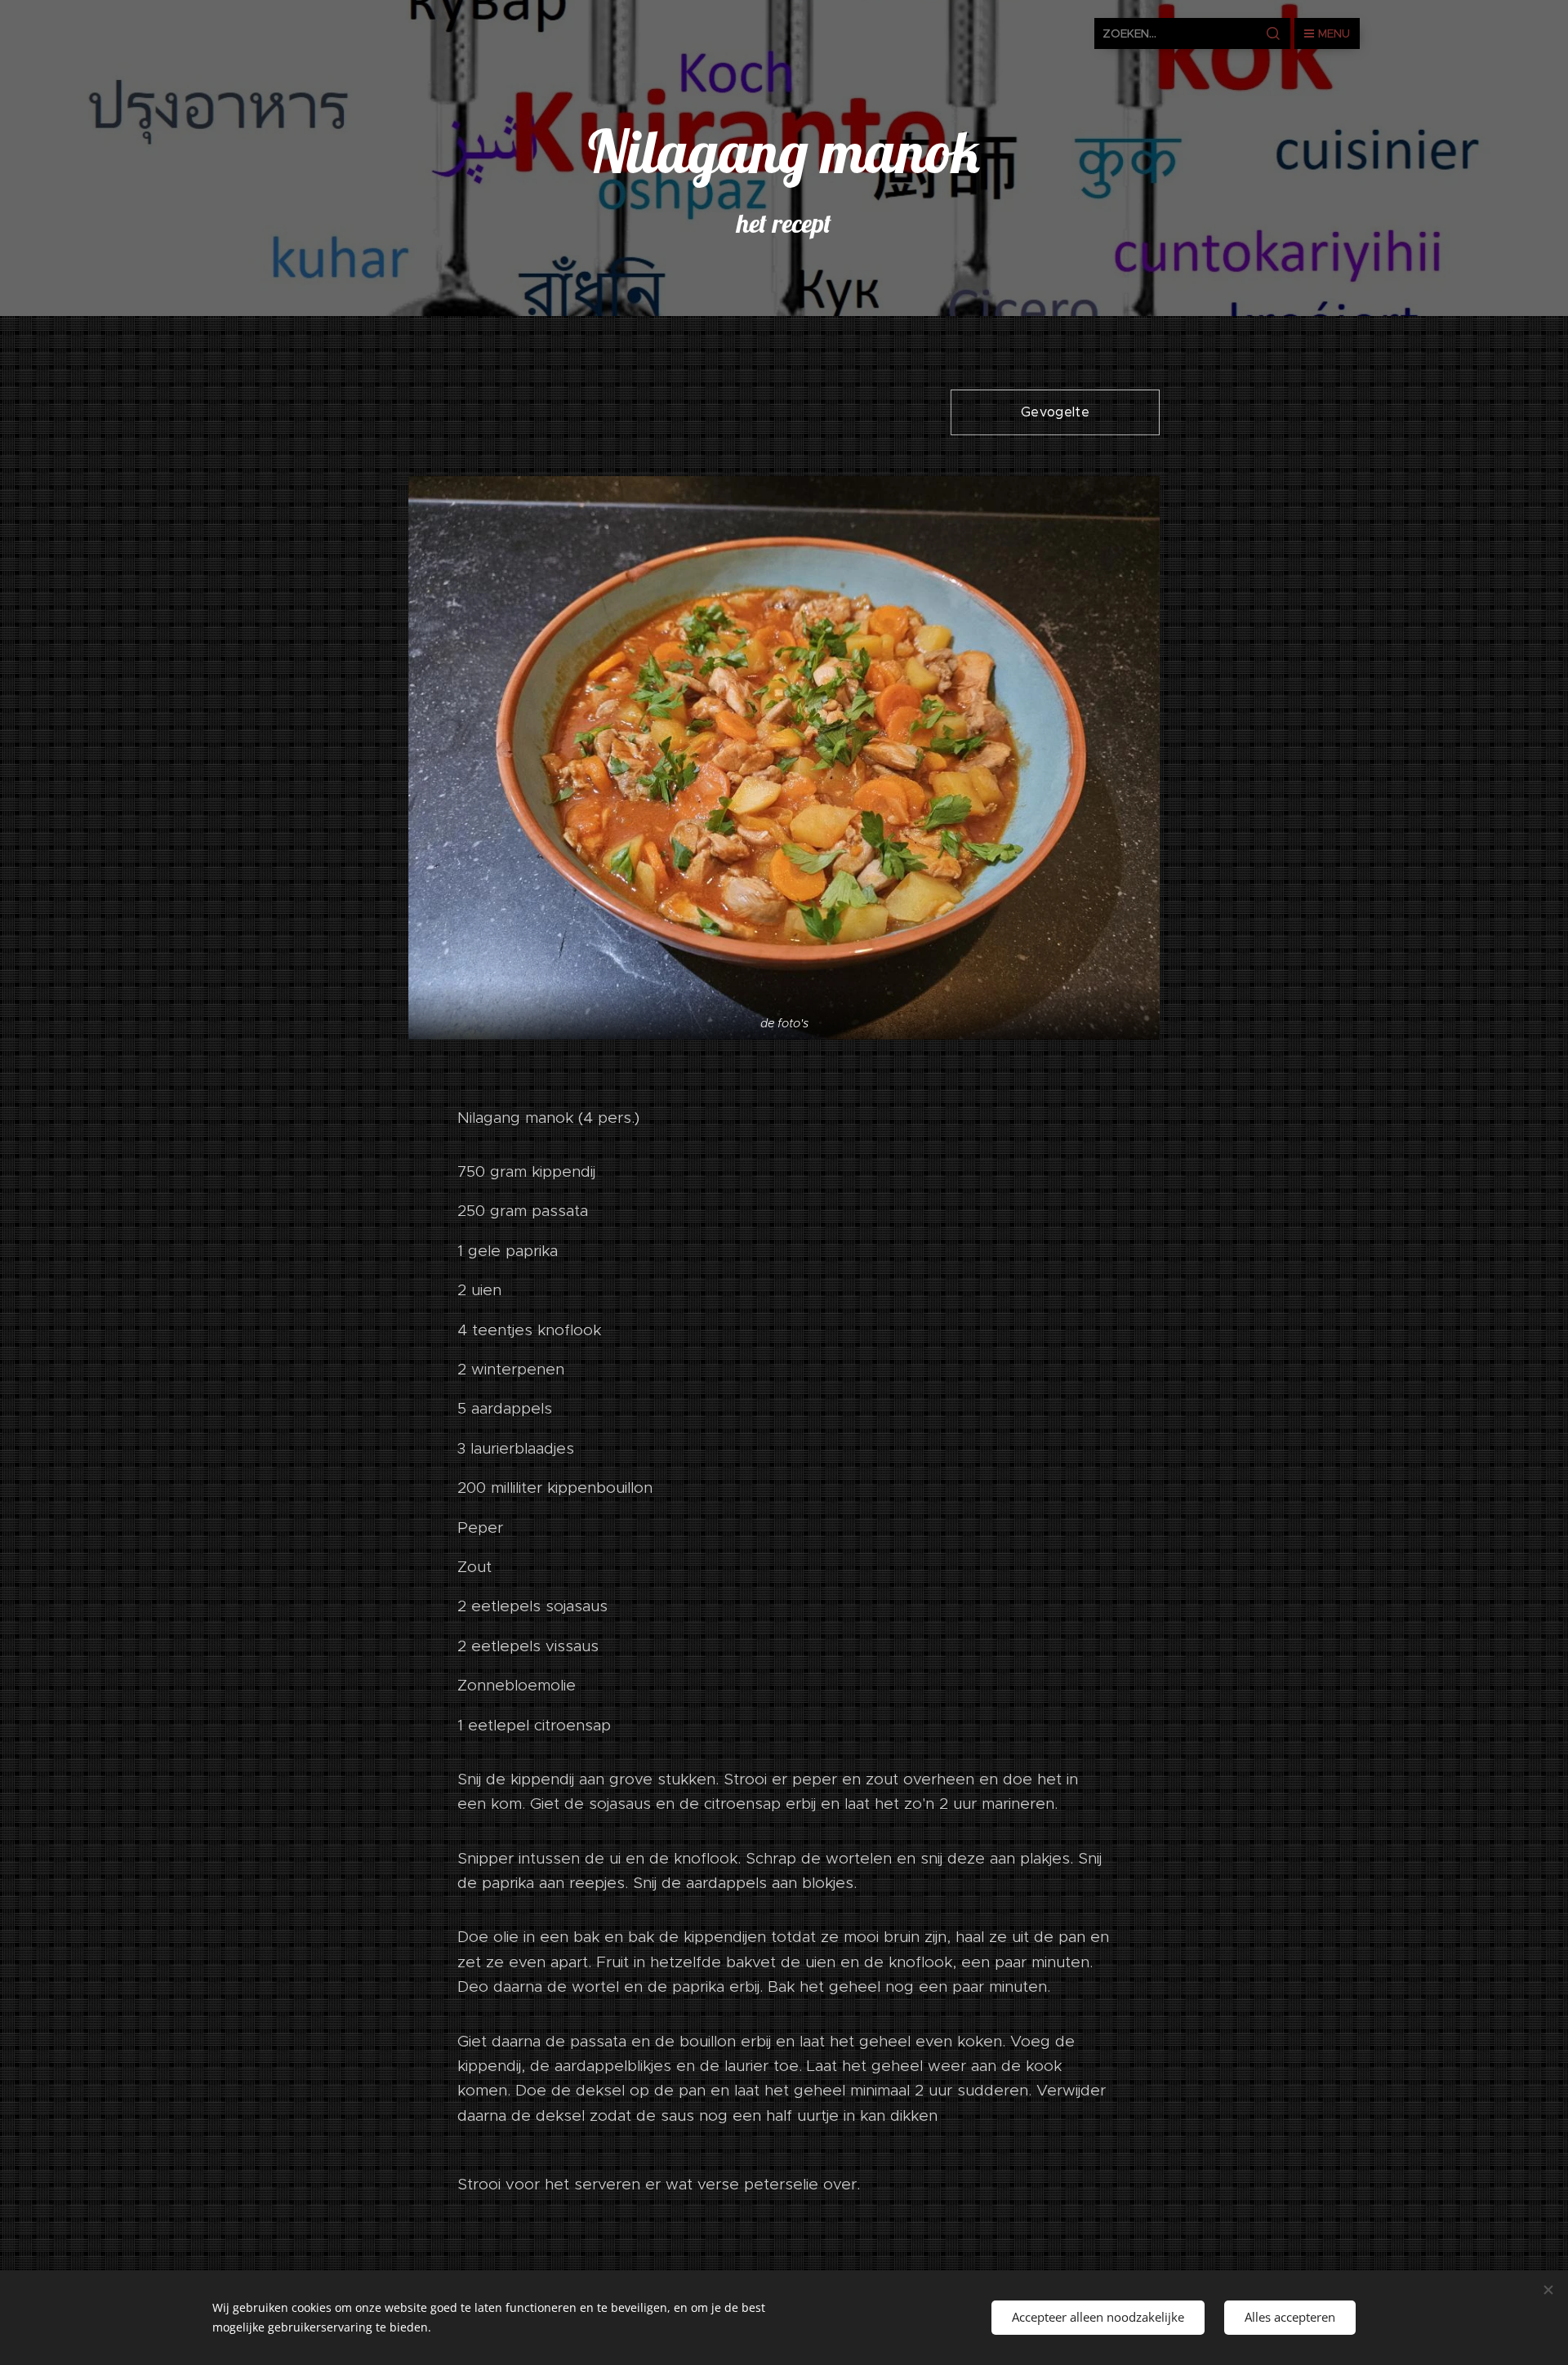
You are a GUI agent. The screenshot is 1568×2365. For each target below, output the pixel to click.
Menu (1334, 33)
